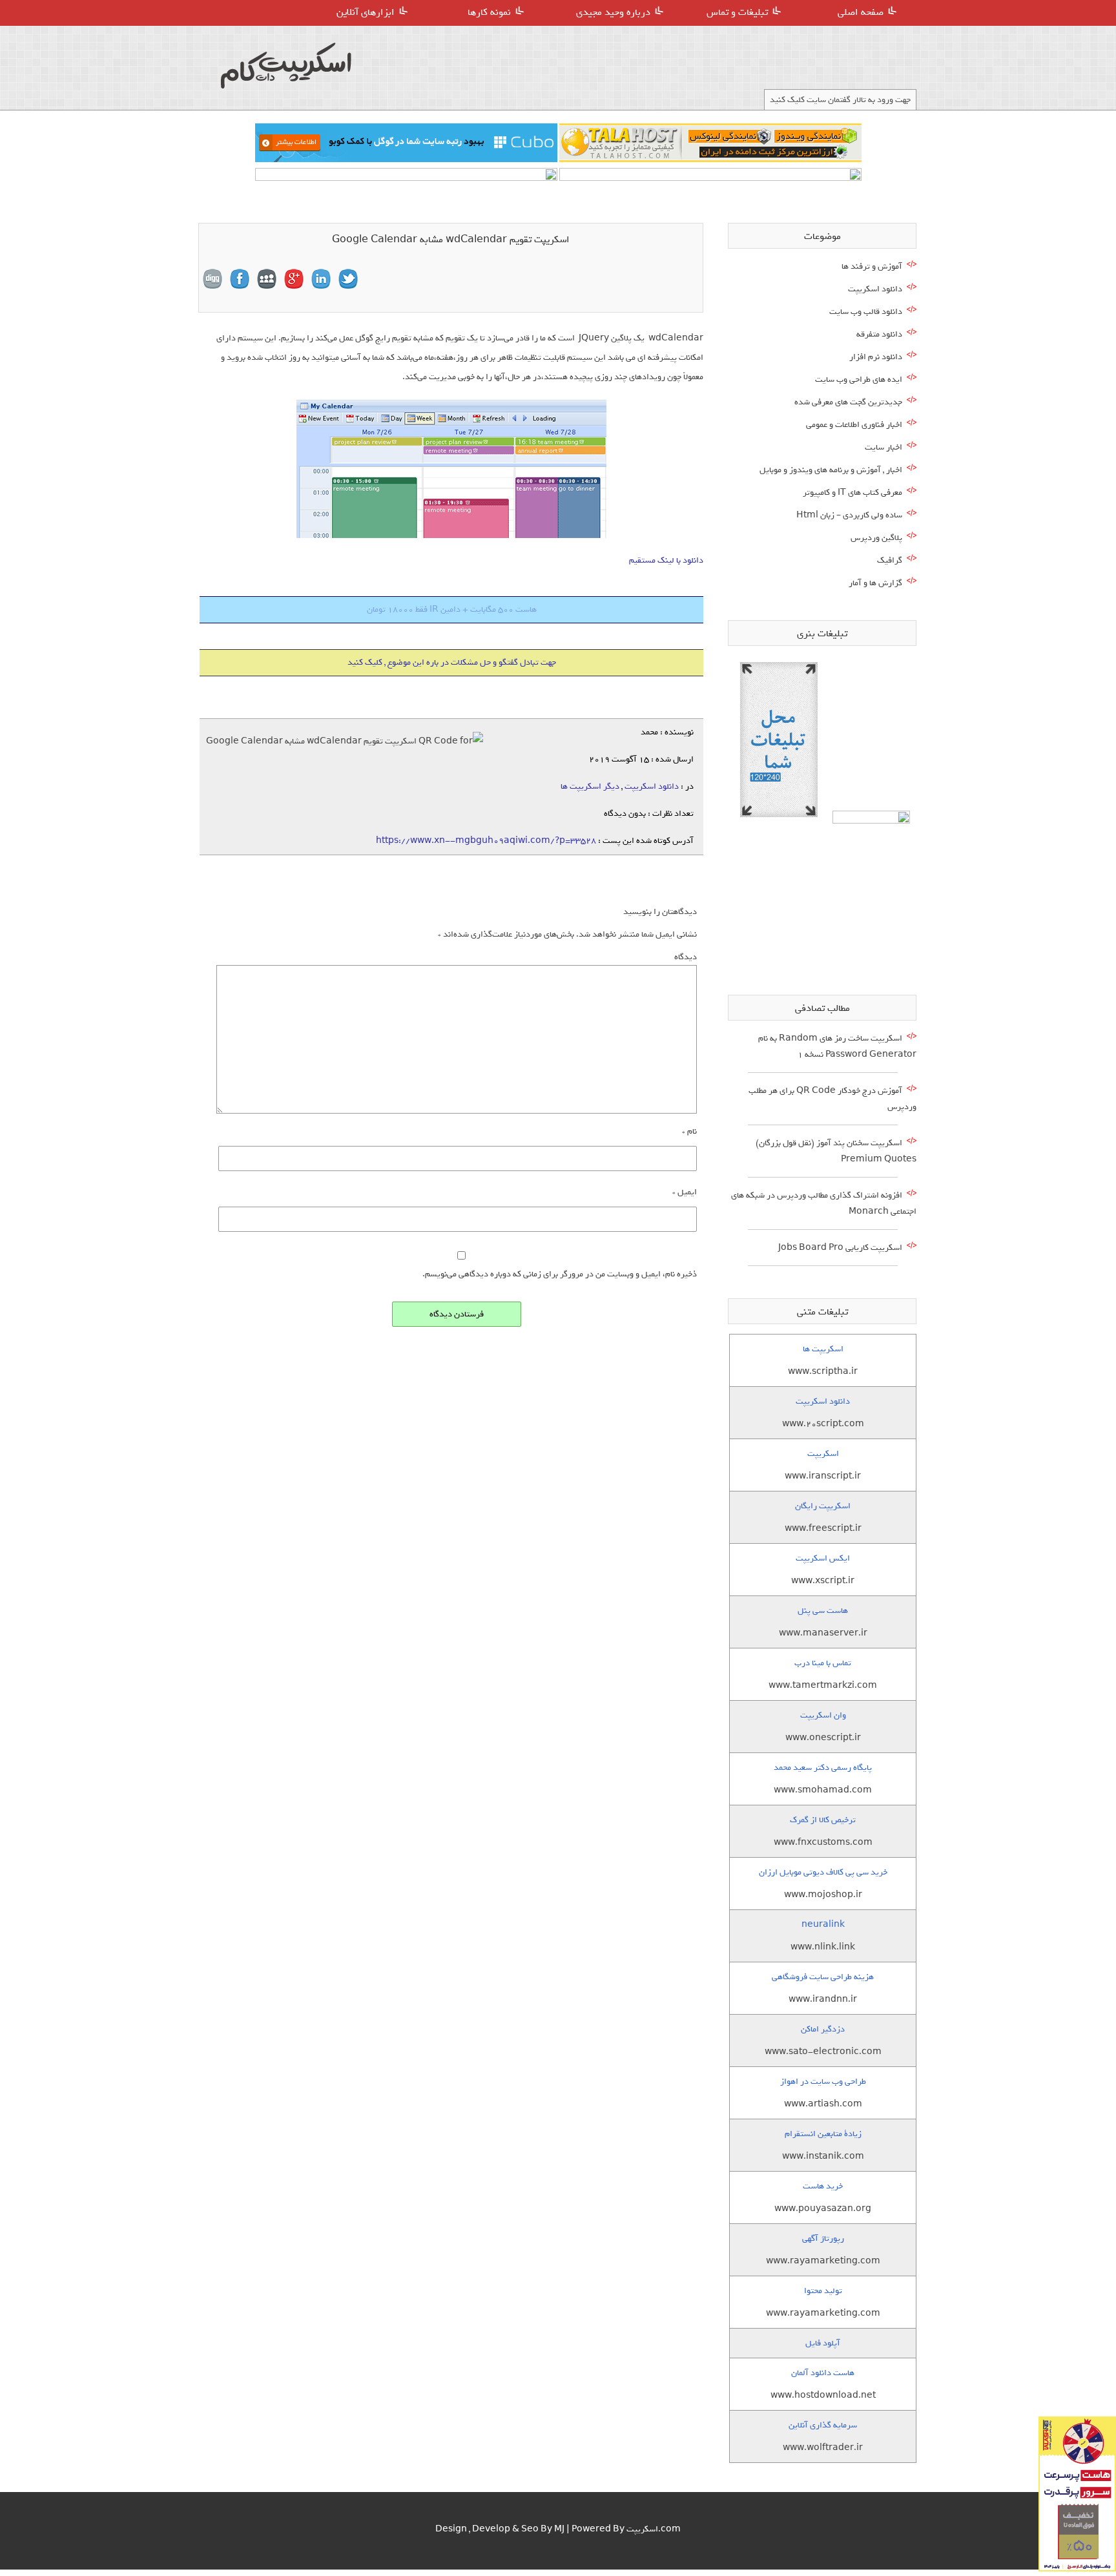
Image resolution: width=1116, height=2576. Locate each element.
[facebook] (240, 279)
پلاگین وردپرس (876, 538)
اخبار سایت (883, 447)
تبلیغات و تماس (737, 12)
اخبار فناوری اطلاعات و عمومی (854, 425)
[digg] (212, 279)
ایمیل (685, 1192)
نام (689, 1131)
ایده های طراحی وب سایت (859, 379)
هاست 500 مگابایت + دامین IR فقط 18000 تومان (452, 609)
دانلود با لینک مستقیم (666, 560)
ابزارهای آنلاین (366, 12)
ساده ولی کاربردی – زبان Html (849, 515)
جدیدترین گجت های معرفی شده (848, 402)
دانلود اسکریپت (652, 786)
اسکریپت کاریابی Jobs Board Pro (840, 1248)
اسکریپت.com (654, 2529)
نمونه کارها (489, 12)
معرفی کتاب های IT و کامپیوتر (852, 493)
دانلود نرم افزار (876, 357)
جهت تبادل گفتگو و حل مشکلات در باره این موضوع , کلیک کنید (452, 662)
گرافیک (890, 560)
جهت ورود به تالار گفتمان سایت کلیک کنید (840, 100)
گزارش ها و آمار (875, 583)
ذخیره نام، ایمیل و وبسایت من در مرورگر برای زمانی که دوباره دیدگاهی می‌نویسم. (560, 1274)
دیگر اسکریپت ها (590, 786)
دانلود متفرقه (879, 334)
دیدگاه (686, 957)
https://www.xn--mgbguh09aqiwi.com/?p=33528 (486, 841)
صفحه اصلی (861, 12)
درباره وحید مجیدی (613, 12)
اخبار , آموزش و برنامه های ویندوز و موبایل (831, 470)
